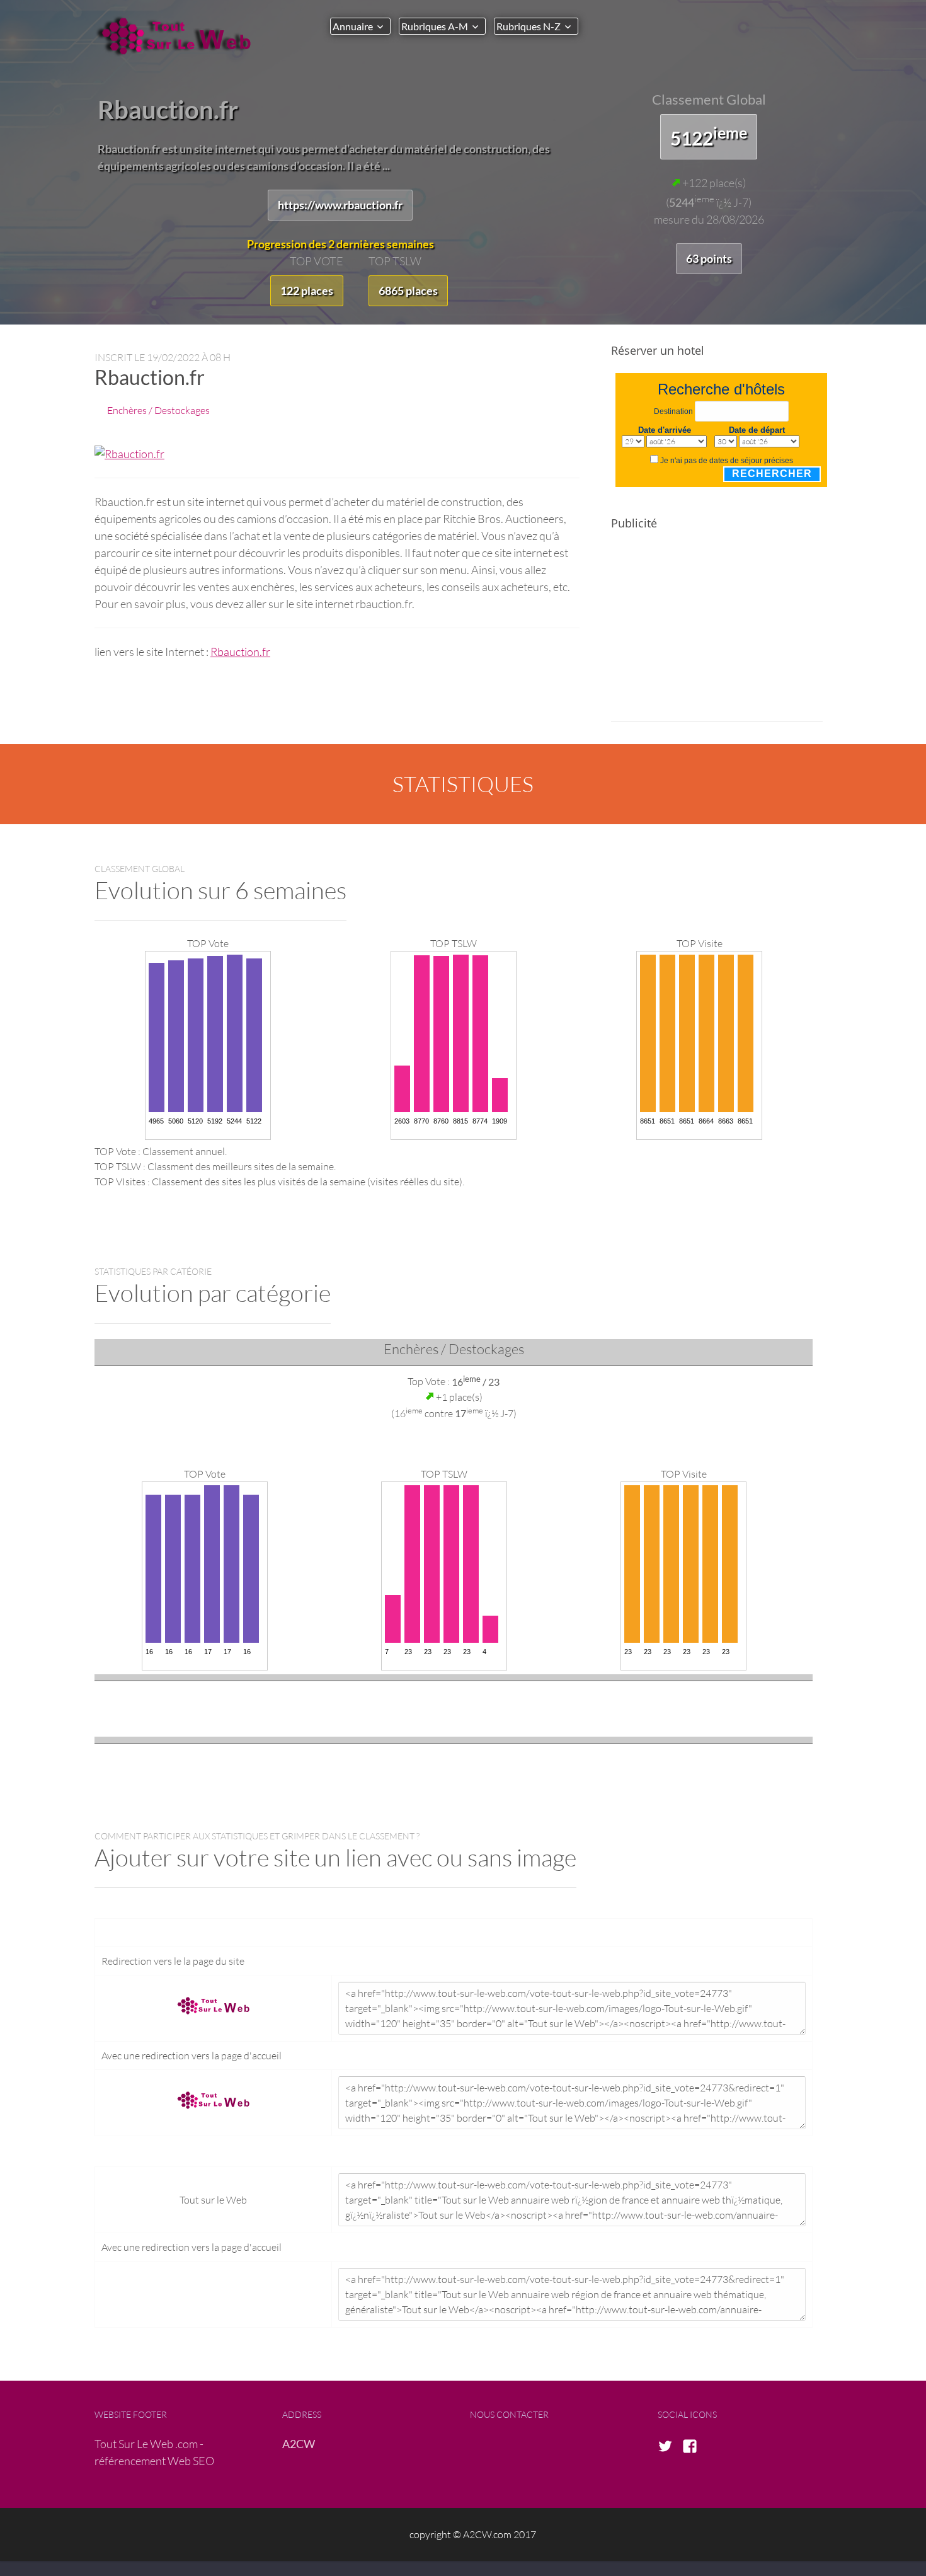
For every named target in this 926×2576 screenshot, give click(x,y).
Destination (673, 411)
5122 (709, 136)
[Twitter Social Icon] (669, 2447)
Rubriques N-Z (529, 26)
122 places (307, 290)
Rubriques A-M (435, 26)
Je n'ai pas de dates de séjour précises (727, 461)
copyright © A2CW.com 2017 (473, 2534)
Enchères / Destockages (158, 410)
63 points (709, 258)
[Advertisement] (717, 634)
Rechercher (772, 474)
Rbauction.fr (240, 652)
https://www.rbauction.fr (340, 205)
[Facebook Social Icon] (694, 2447)
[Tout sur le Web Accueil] (180, 36)
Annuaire (353, 26)
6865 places (408, 290)
